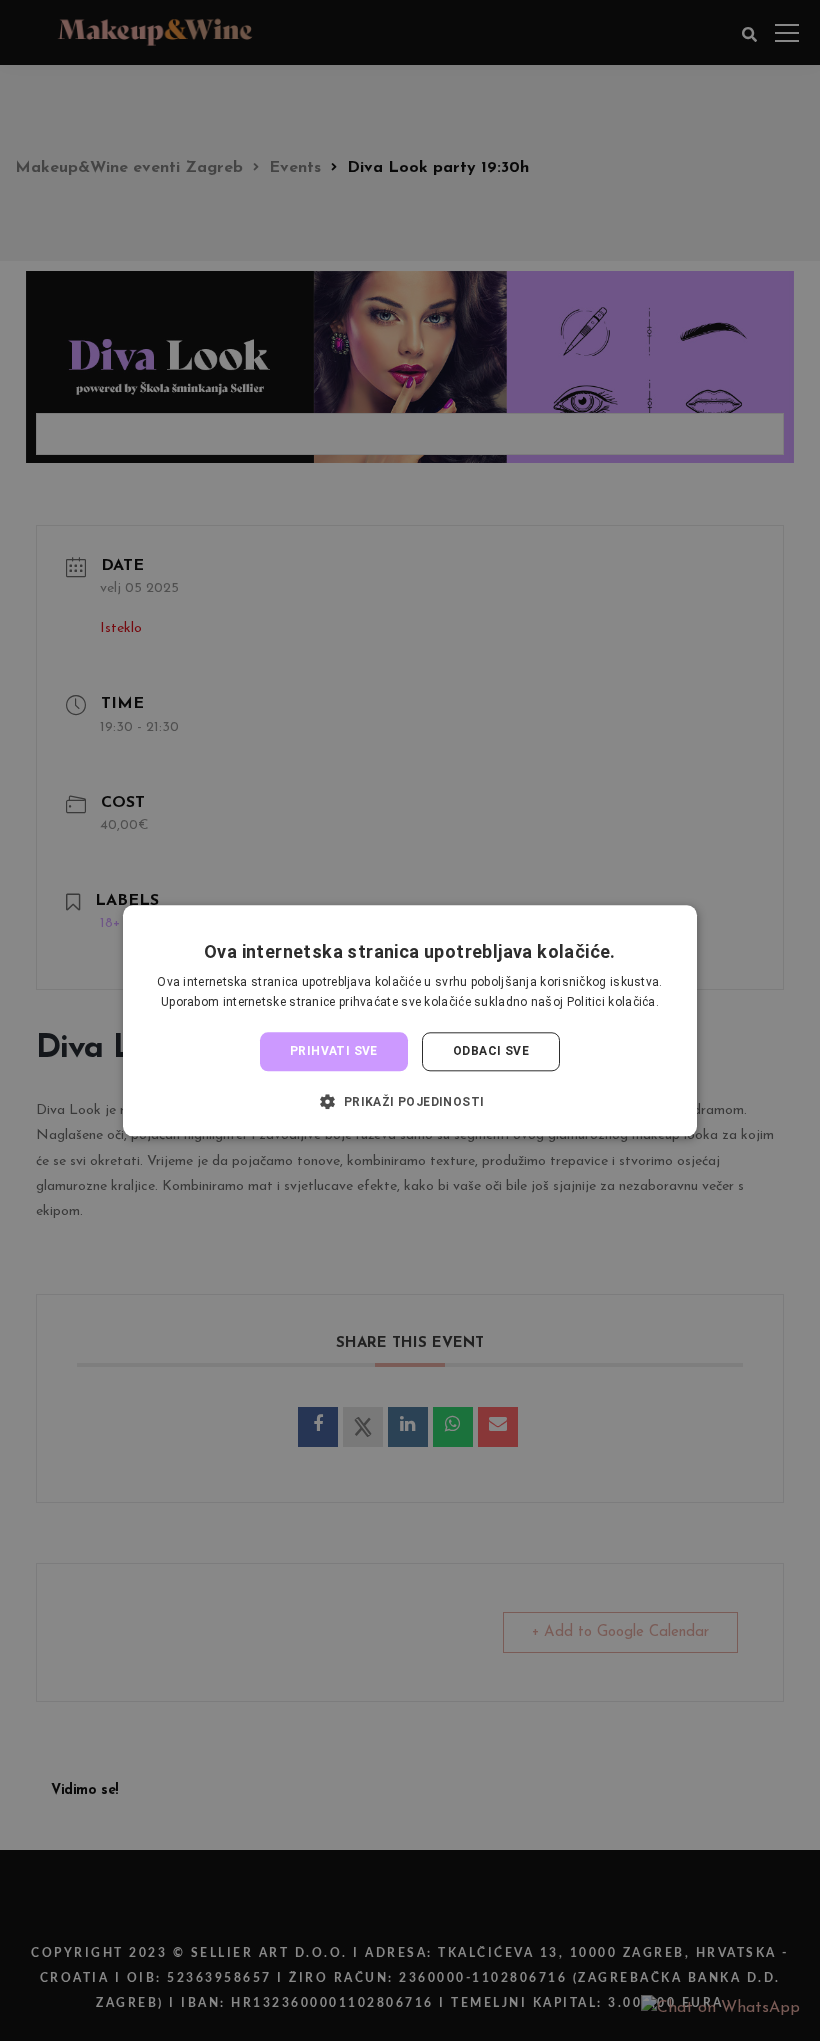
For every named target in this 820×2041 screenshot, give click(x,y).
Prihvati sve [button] (334, 1052)
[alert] (410, 1020)
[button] (409, 1101)
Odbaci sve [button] (491, 1052)
